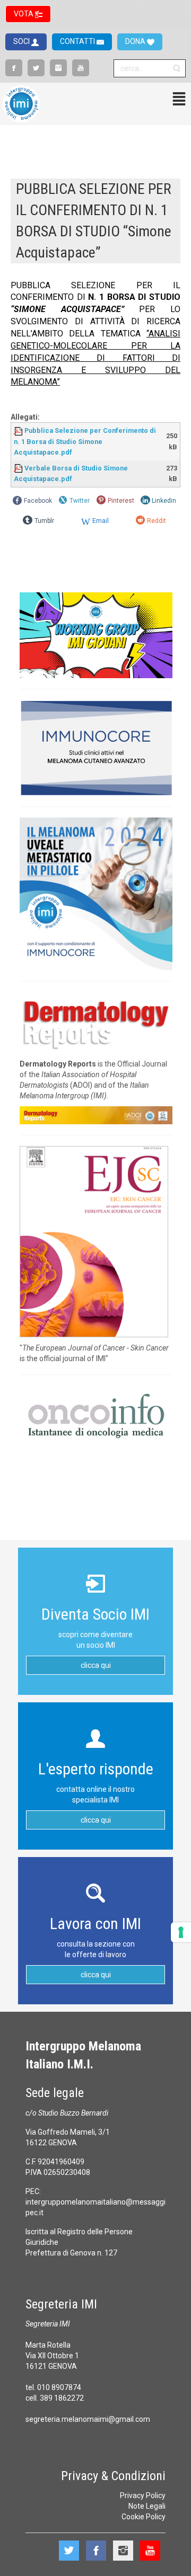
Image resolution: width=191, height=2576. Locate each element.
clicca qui (96, 1665)
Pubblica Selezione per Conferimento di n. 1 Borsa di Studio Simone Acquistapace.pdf (85, 441)
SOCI (22, 41)
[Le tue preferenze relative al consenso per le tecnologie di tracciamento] (181, 1932)
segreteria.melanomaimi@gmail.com (88, 2419)
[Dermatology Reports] (96, 1022)
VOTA (24, 14)
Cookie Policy (144, 2517)
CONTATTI (78, 41)
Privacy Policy (143, 2495)
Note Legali (147, 2506)
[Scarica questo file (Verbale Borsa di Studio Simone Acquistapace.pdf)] (19, 468)
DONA (136, 41)
